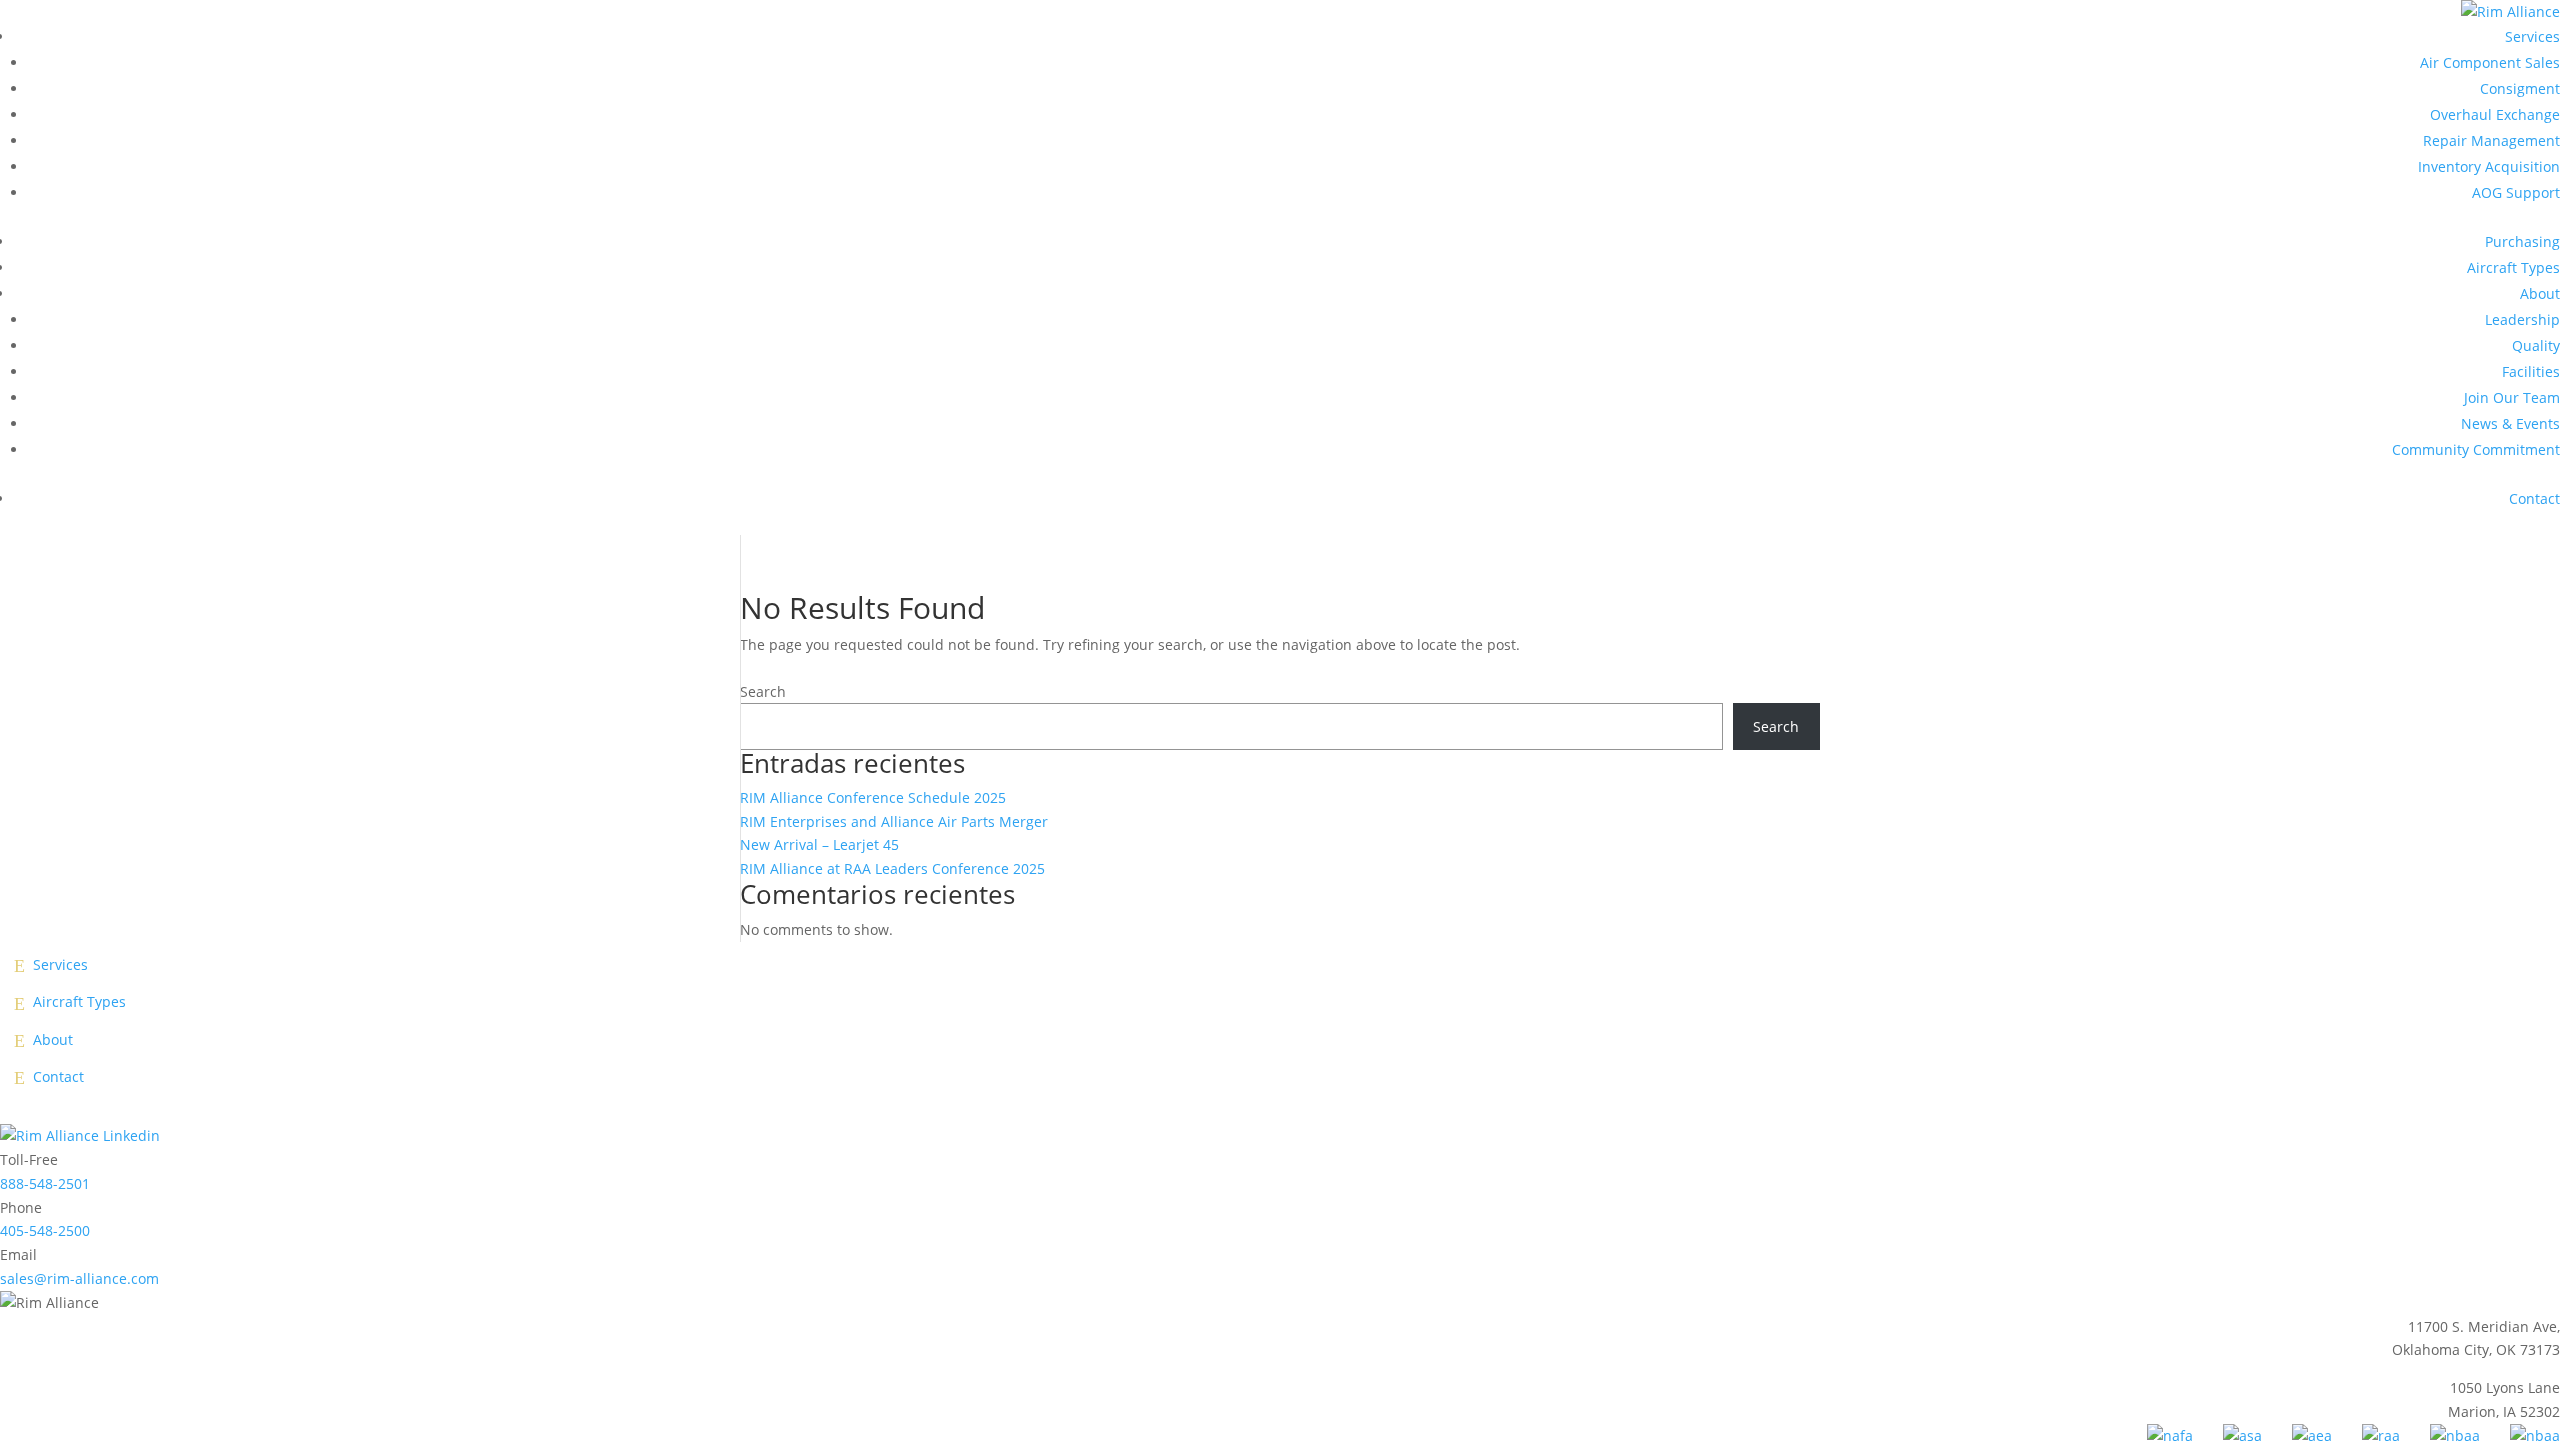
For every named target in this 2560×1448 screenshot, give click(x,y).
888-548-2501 (45, 1183)
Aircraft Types (2513, 267)
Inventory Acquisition (2489, 166)
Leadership (2522, 319)
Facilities (2531, 371)
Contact (2534, 498)
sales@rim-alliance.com (79, 1278)
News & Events (2510, 423)
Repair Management (2491, 140)
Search (763, 691)
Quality (2536, 345)
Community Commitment (2476, 449)
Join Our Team (2512, 397)
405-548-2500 (45, 1230)
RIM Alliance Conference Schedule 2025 (873, 797)
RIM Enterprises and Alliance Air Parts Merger (894, 821)
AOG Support (2516, 192)
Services (2532, 36)
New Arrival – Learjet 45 (819, 844)
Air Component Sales (2490, 62)
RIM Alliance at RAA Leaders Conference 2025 (892, 868)
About (2540, 293)
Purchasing (2522, 241)
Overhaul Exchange (2495, 114)
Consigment (2520, 88)
